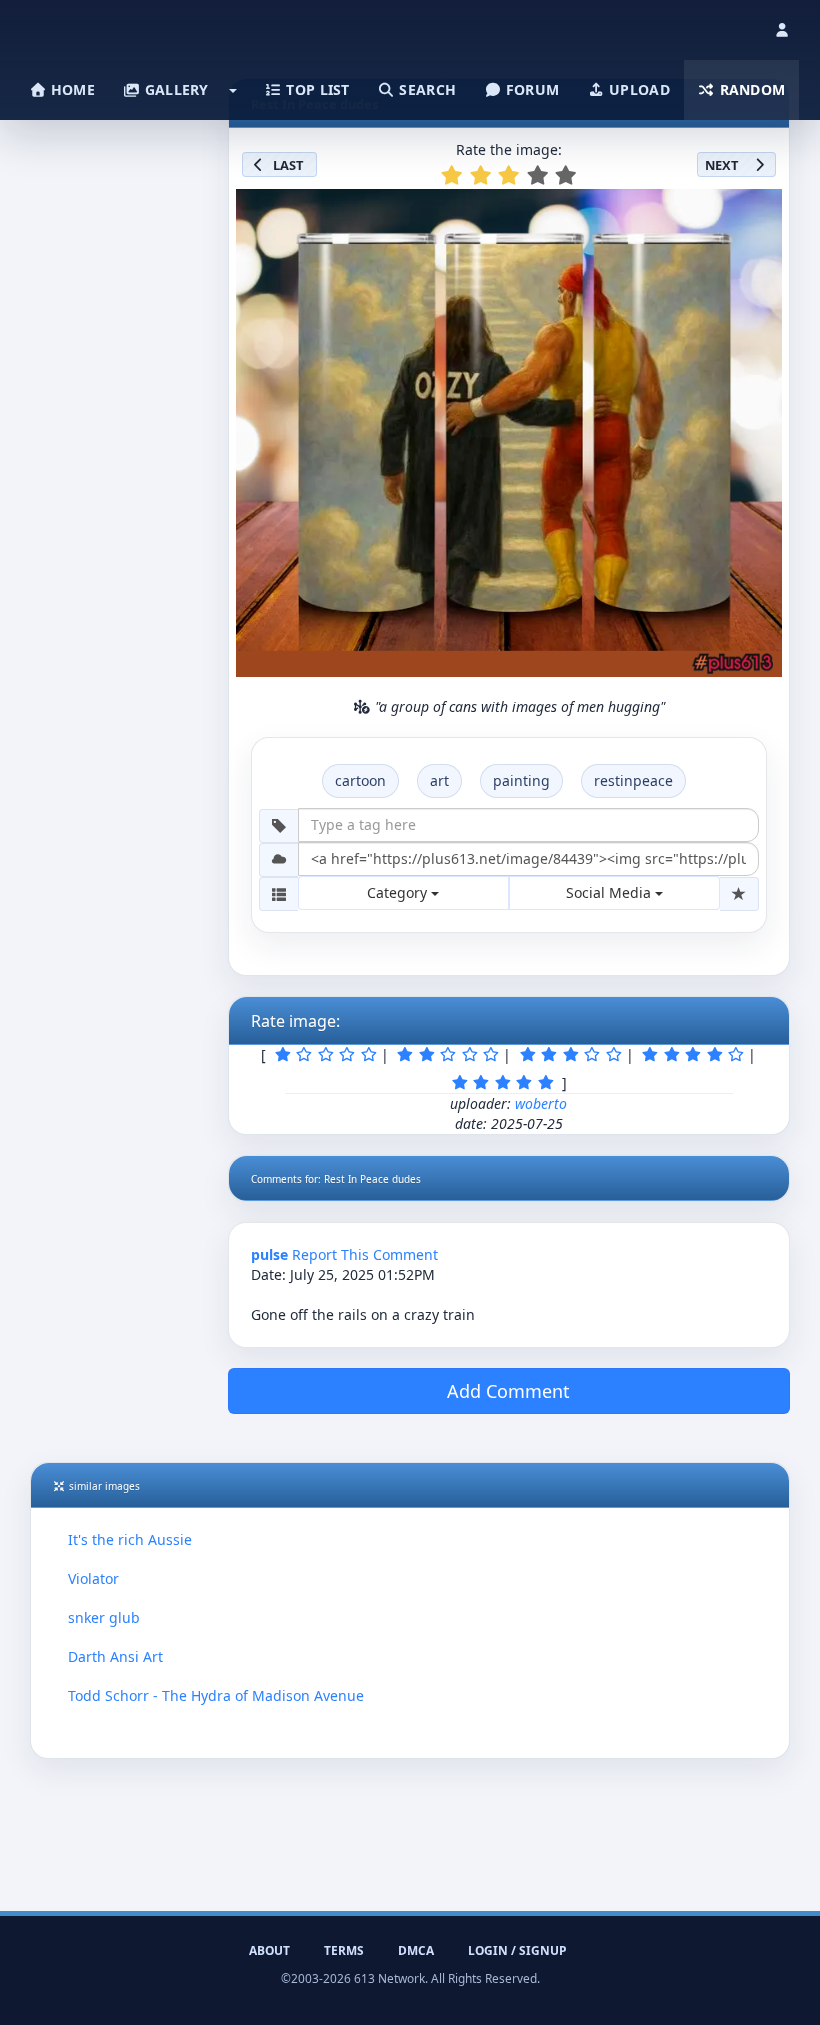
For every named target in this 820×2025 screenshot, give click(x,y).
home (71, 89)
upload (637, 89)
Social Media (610, 892)
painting (521, 780)
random (750, 89)
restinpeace (633, 780)
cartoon (360, 780)
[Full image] (758, 210)
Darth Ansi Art (115, 1656)
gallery (174, 89)
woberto (541, 1103)
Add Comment (508, 1391)
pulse (269, 1254)
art (439, 780)
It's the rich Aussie (130, 1539)
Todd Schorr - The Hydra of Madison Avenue (216, 1695)
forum (531, 89)
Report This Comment (365, 1254)
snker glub (104, 1617)
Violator (93, 1578)
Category (399, 892)
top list (316, 89)
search (425, 89)
